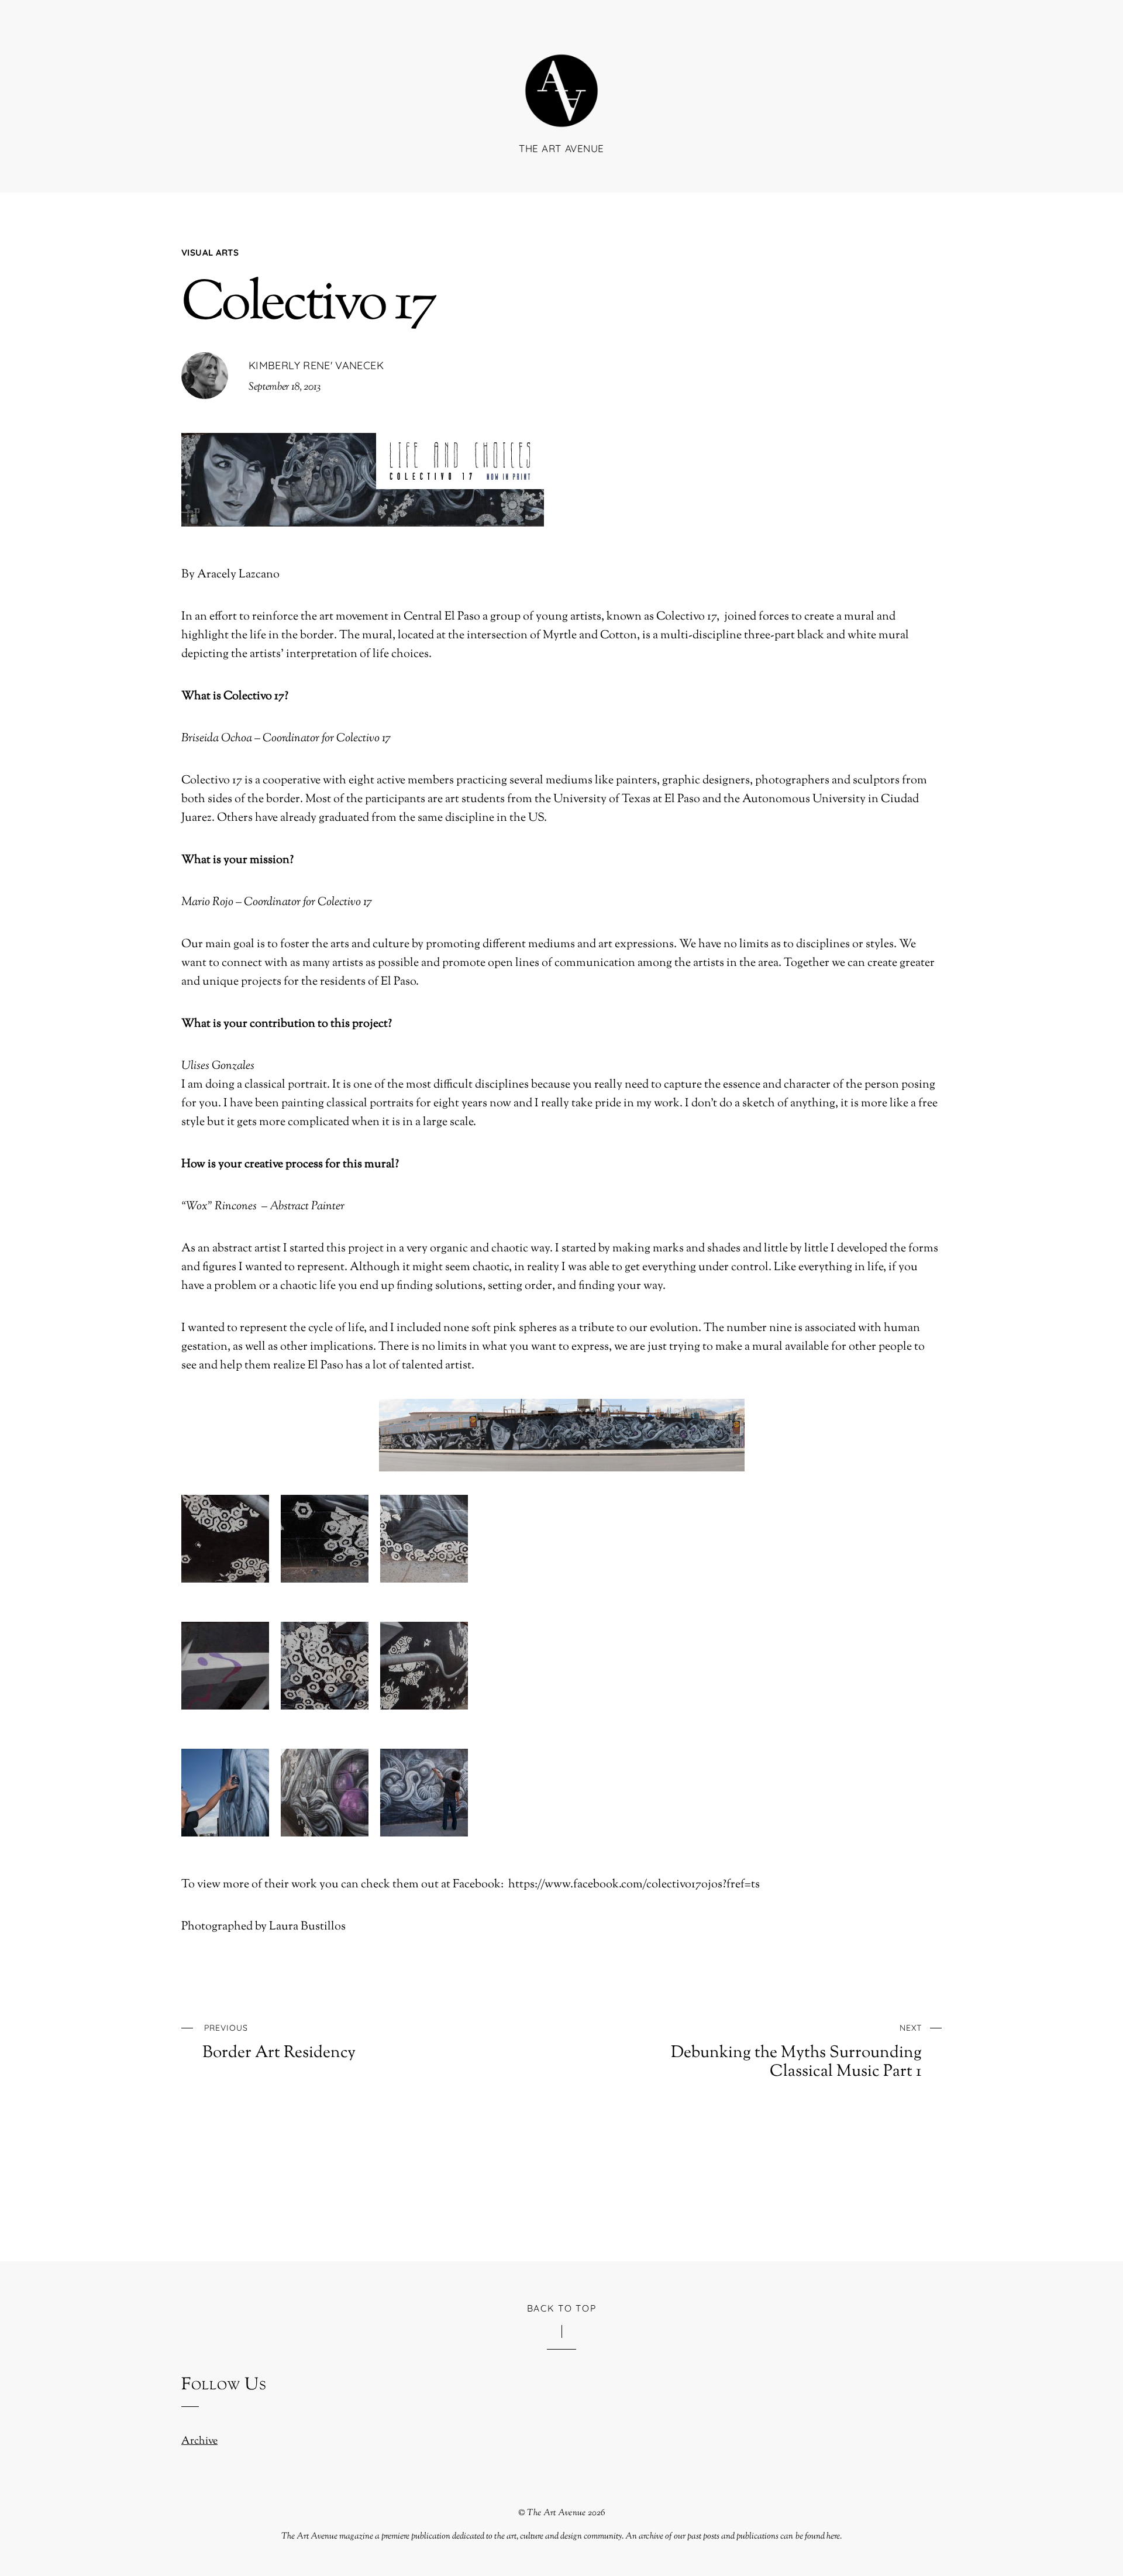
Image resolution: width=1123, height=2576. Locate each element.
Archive (199, 2441)
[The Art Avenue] (561, 110)
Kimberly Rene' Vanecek (316, 365)
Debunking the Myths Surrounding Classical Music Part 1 (796, 2052)
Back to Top (562, 2308)
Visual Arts (210, 252)
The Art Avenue (556, 2513)
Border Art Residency (279, 2042)
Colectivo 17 (308, 305)
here (833, 2536)
